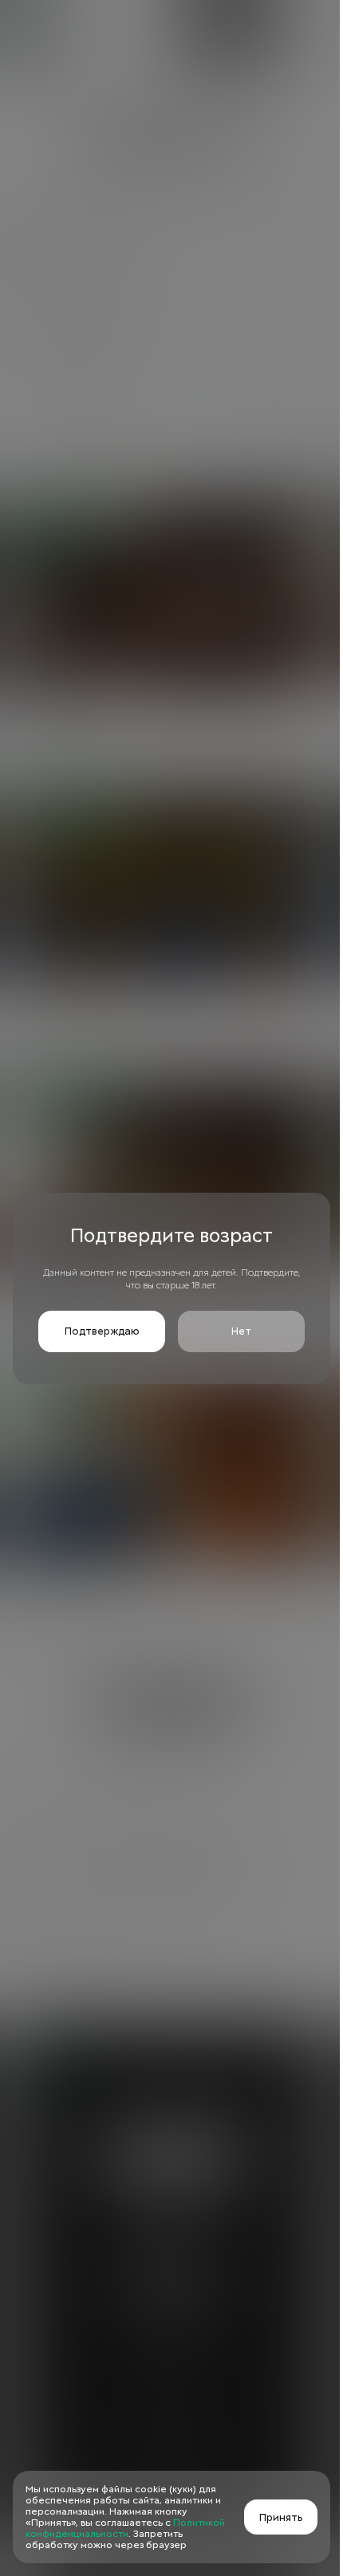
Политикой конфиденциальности (125, 2528)
